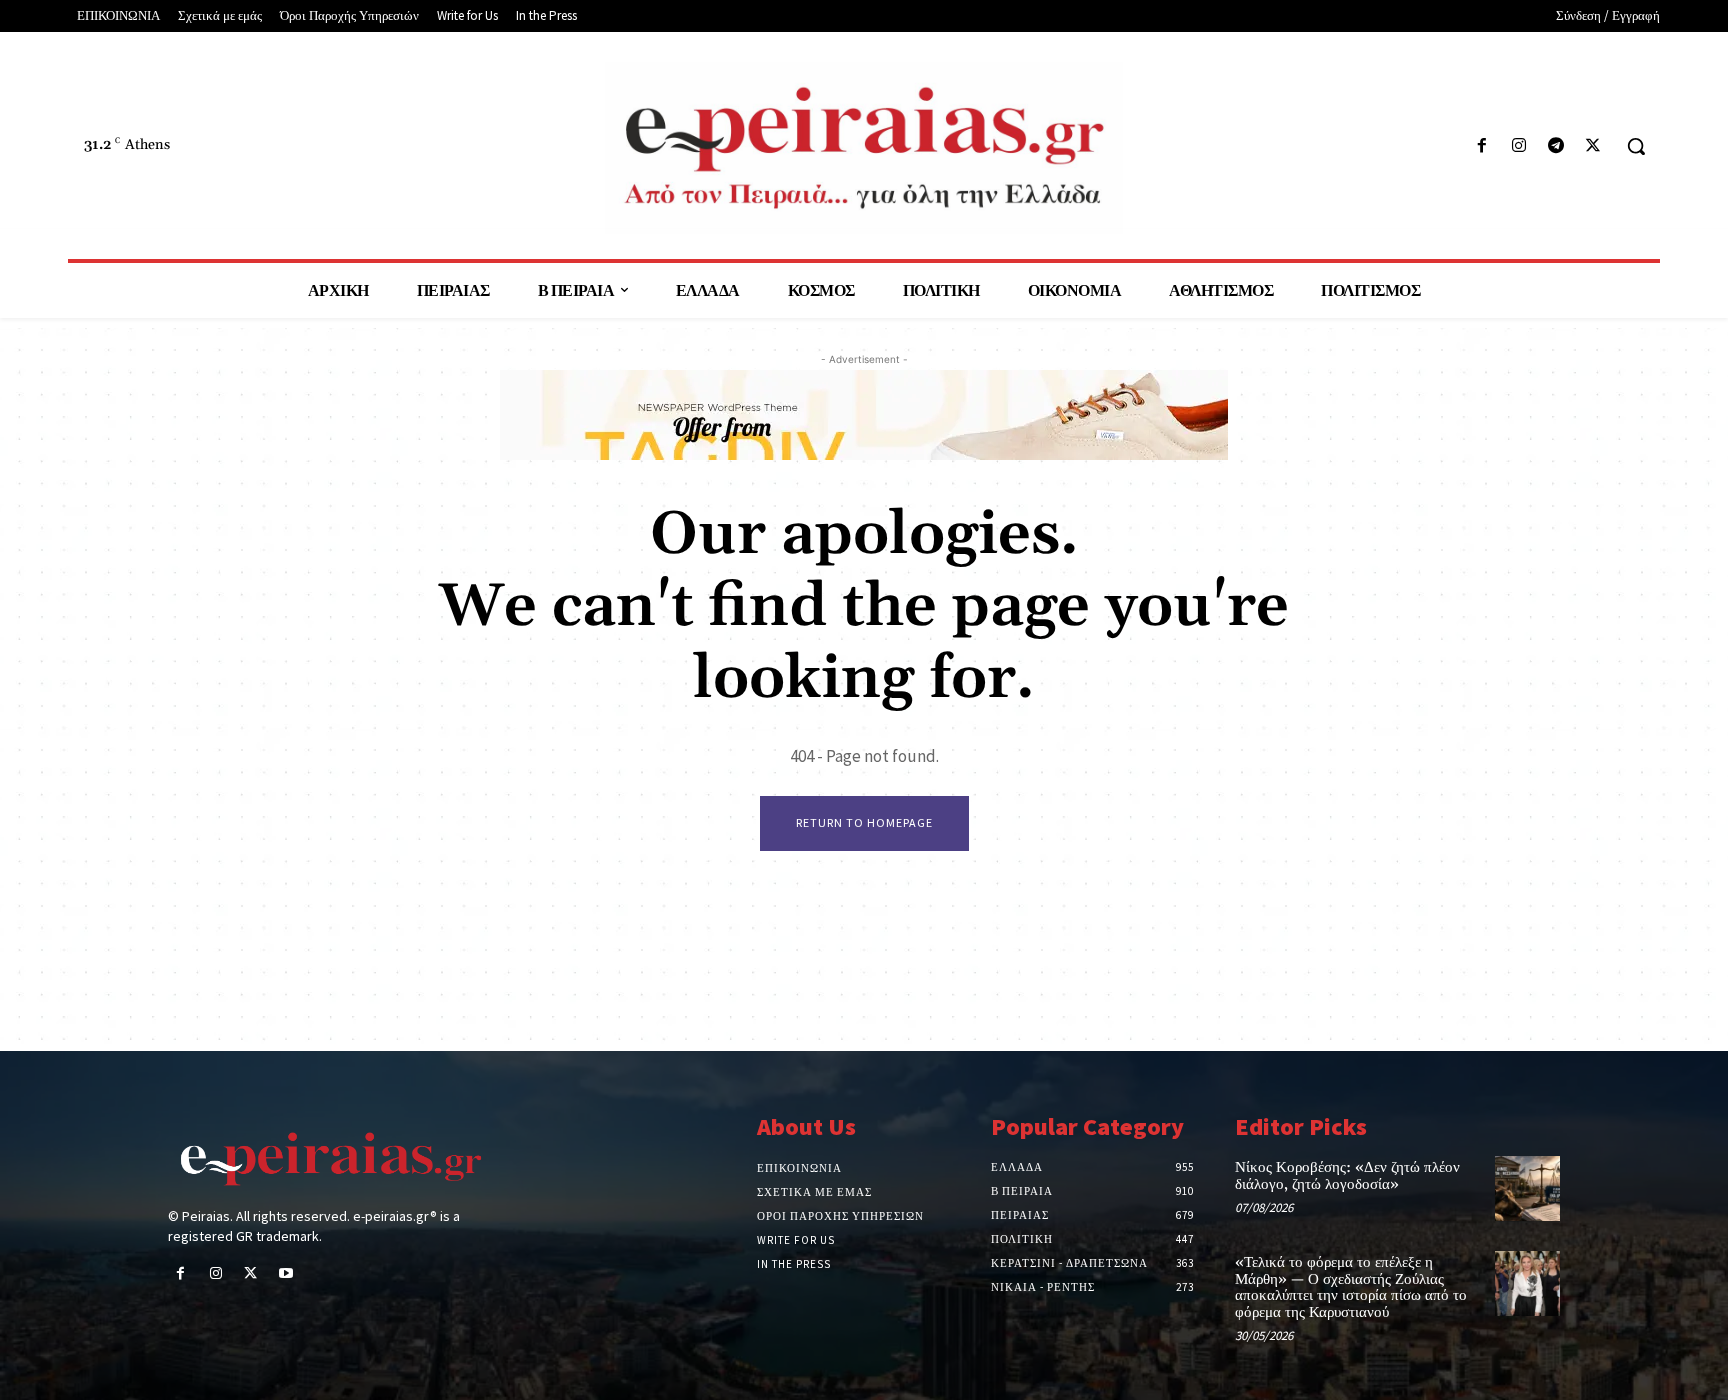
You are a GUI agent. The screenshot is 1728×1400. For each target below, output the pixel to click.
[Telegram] (1556, 146)
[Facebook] (1481, 146)
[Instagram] (1518, 146)
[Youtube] (286, 1274)
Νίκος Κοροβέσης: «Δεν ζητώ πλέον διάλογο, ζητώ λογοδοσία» (1347, 1176)
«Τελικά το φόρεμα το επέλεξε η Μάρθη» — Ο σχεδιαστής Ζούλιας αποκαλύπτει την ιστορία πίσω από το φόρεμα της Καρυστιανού (1351, 1287)
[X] (1593, 146)
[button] (1636, 146)
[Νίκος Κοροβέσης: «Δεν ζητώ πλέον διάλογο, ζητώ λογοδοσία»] (1527, 1188)
